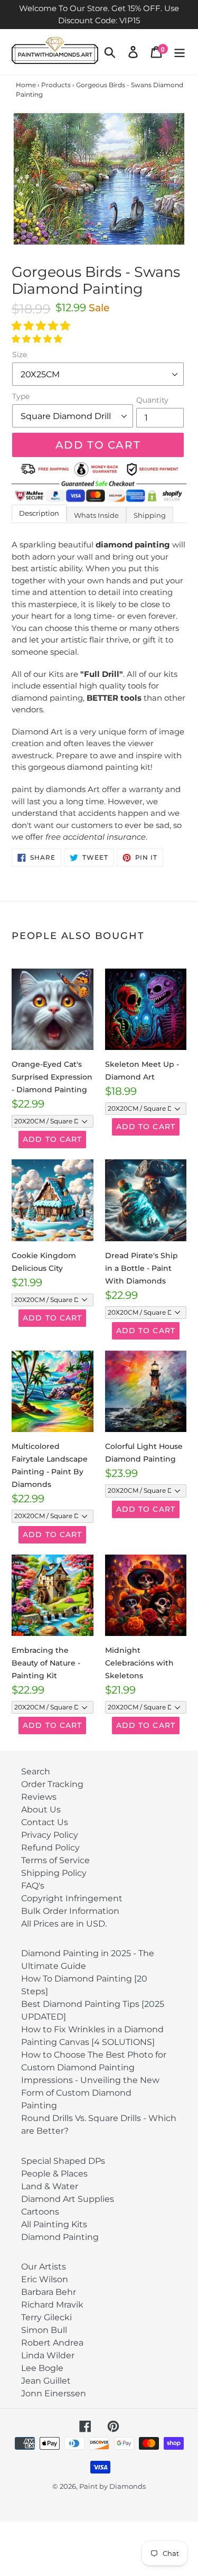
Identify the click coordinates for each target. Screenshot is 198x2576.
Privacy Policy (50, 1835)
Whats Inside (96, 515)
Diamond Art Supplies (68, 2199)
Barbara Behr (49, 2292)
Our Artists (44, 2267)
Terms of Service (55, 1860)
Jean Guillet (46, 2381)
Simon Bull (44, 2330)
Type (21, 396)
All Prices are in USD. (64, 1924)
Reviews (39, 1797)
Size (20, 355)
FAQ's (33, 1886)
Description (39, 513)
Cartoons (40, 2212)
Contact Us (45, 1822)
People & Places (54, 2174)
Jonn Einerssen (54, 2393)
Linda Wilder (48, 2355)
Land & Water (50, 2186)
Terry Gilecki (46, 2317)
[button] (42, 326)
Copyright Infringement (72, 1898)
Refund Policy (50, 1848)
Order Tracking (52, 1784)
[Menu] (180, 52)
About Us (41, 1810)
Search (36, 1771)
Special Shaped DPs (63, 2161)
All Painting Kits (54, 2224)
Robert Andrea (52, 2343)
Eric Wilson (45, 2279)
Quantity (152, 400)
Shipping (150, 515)
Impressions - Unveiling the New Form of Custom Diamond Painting (90, 2093)
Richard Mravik (52, 2305)
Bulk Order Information (70, 1911)
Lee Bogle (42, 2368)
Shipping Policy (54, 1873)
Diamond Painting (60, 2237)
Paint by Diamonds (112, 2486)
